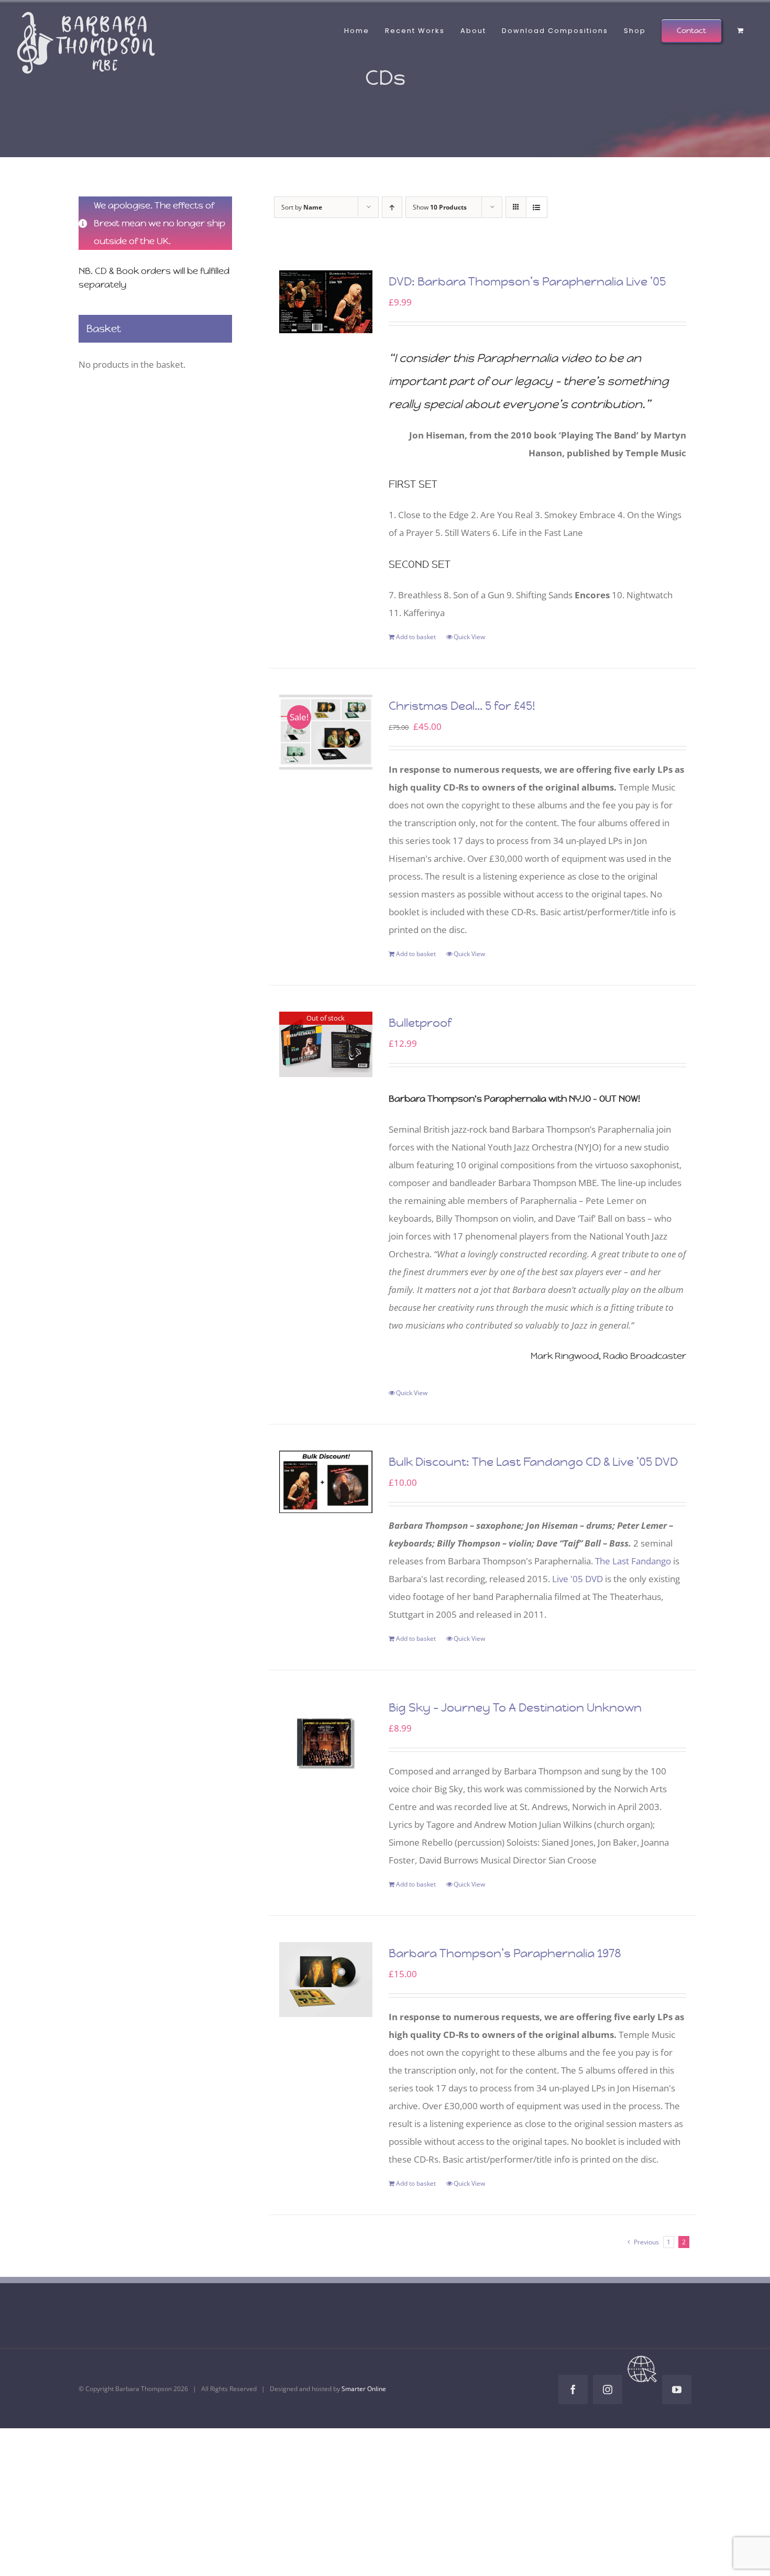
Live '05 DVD (577, 1579)
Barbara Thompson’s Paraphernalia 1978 (505, 1953)
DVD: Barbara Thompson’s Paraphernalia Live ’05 (527, 282)
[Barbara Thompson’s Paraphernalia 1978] (326, 1980)
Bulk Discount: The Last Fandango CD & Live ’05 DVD (533, 1462)
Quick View (469, 637)
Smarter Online (364, 2389)
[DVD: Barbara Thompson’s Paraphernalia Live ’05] (326, 302)
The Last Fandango (633, 1561)
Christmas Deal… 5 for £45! (462, 706)
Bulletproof (420, 1023)
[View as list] (537, 207)
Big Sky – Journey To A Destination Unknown (515, 1708)
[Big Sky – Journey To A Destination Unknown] (326, 1743)
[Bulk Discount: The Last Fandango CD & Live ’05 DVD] (326, 1482)
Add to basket (416, 637)
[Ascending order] (392, 207)
